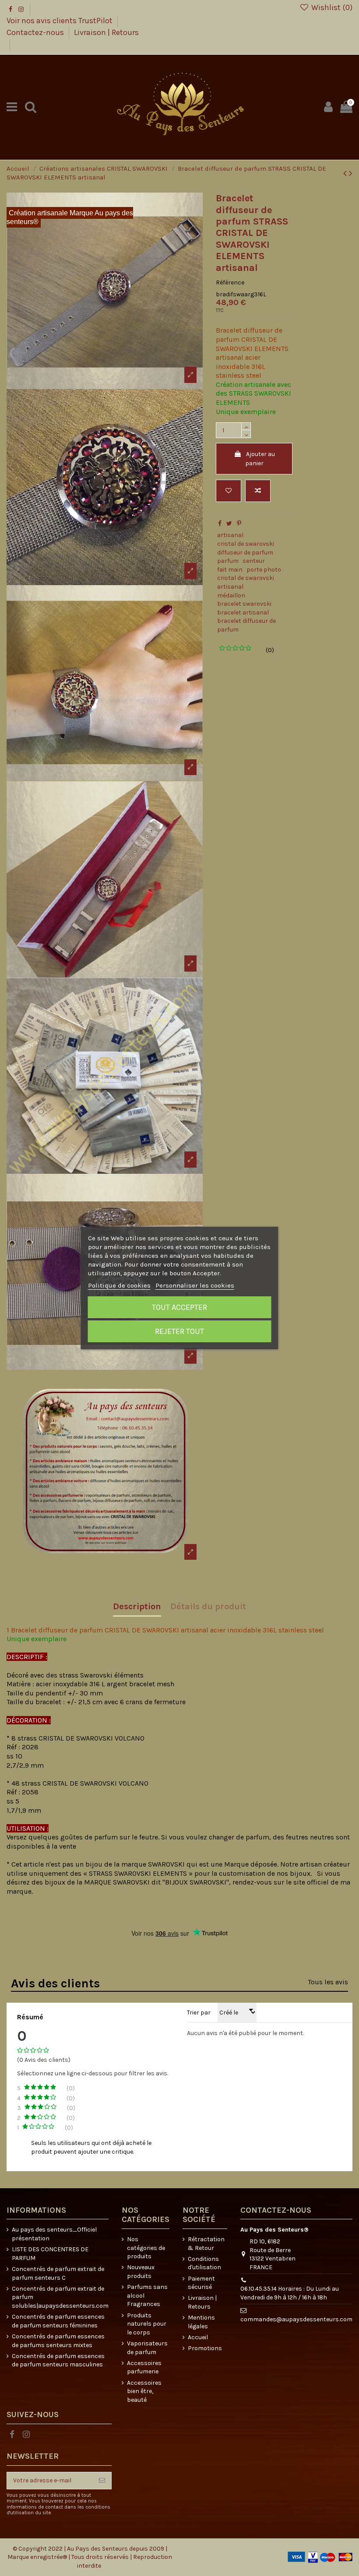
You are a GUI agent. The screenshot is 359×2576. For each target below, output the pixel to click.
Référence (230, 283)
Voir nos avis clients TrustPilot (60, 21)
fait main (230, 570)
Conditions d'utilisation (204, 2263)
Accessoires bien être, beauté (144, 2391)
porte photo (264, 570)
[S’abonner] (102, 2481)
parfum (228, 561)
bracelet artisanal (243, 612)
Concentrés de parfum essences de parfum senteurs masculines (58, 2360)
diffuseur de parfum (245, 553)
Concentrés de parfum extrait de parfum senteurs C (58, 2273)
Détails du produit (208, 1607)
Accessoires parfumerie (144, 2367)
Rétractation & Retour (206, 2244)
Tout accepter (179, 1307)
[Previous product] (346, 173)
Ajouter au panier (260, 459)
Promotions (205, 2348)
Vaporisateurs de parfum (147, 2348)
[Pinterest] (239, 524)
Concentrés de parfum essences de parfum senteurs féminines (58, 2321)
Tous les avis (328, 1982)
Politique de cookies (119, 1285)
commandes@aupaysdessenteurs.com (296, 2319)
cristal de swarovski (246, 544)
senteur (254, 561)
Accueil (198, 2337)
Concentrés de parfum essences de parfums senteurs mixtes (58, 2341)
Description (137, 1607)
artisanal (230, 535)
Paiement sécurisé (201, 2283)
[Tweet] (229, 524)
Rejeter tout (179, 1331)
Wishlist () (331, 7)
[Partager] (220, 524)
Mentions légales (201, 2322)
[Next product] (351, 173)
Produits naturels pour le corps (147, 2324)
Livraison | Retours (106, 32)
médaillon (231, 595)
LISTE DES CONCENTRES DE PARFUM (50, 2254)
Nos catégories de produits (146, 2248)
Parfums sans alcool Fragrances (147, 2295)
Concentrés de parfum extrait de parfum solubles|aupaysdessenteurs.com (60, 2297)
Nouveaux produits (141, 2272)
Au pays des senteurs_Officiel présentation (54, 2234)
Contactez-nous (36, 32)
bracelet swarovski (244, 604)
